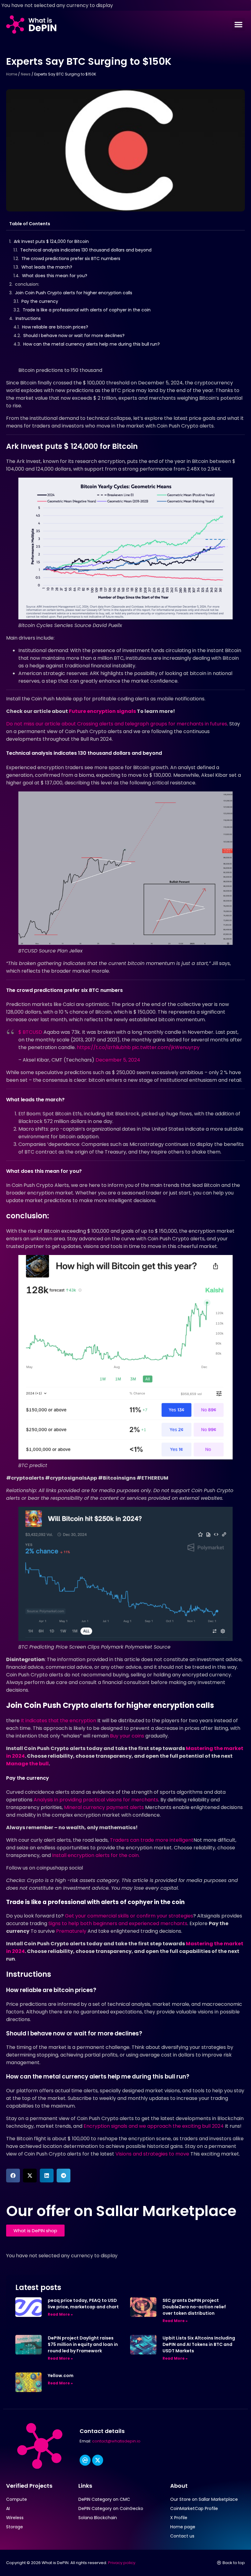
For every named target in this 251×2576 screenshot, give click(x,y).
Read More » (60, 2314)
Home (12, 74)
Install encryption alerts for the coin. (96, 1855)
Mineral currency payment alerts (104, 1807)
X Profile (179, 2518)
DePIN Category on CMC (104, 2499)
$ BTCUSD (30, 1032)
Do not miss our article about (117, 724)
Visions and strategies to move (152, 2154)
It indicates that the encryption (58, 1721)
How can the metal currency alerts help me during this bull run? (92, 344)
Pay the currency (40, 301)
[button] (238, 24)
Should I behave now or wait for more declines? (74, 336)
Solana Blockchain (98, 2518)
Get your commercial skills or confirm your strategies (129, 1916)
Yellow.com (61, 2376)
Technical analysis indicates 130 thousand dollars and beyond (86, 250)
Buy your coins (127, 1736)
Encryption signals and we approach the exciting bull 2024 (154, 2126)
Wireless (15, 2518)
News (26, 74)
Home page (183, 2527)
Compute (17, 2499)
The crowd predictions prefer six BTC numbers (71, 259)
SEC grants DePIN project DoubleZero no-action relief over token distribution (194, 2307)
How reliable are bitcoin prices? (55, 327)
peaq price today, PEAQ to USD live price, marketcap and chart (83, 2304)
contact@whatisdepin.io (116, 2441)
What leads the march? (47, 267)
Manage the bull (27, 1764)
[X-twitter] (98, 2460)
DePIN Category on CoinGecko (111, 2508)
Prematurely (71, 1931)
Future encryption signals (102, 711)
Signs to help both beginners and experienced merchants (118, 1923)
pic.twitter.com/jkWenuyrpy (166, 1047)
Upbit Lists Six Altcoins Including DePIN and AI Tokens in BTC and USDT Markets (199, 2344)
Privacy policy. (122, 2563)
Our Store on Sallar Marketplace (204, 2499)
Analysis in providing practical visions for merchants (96, 1800)
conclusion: (27, 284)
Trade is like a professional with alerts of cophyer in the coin (87, 310)
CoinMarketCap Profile (194, 2508)
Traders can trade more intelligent (152, 1840)
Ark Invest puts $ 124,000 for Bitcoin (51, 241)
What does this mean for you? (55, 276)
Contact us (182, 2536)
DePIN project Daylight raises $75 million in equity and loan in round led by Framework (83, 2344)
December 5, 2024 (118, 1060)
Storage (15, 2527)
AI (8, 2508)
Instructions (28, 318)
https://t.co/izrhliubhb (104, 1047)
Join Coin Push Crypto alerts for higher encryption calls (74, 293)
